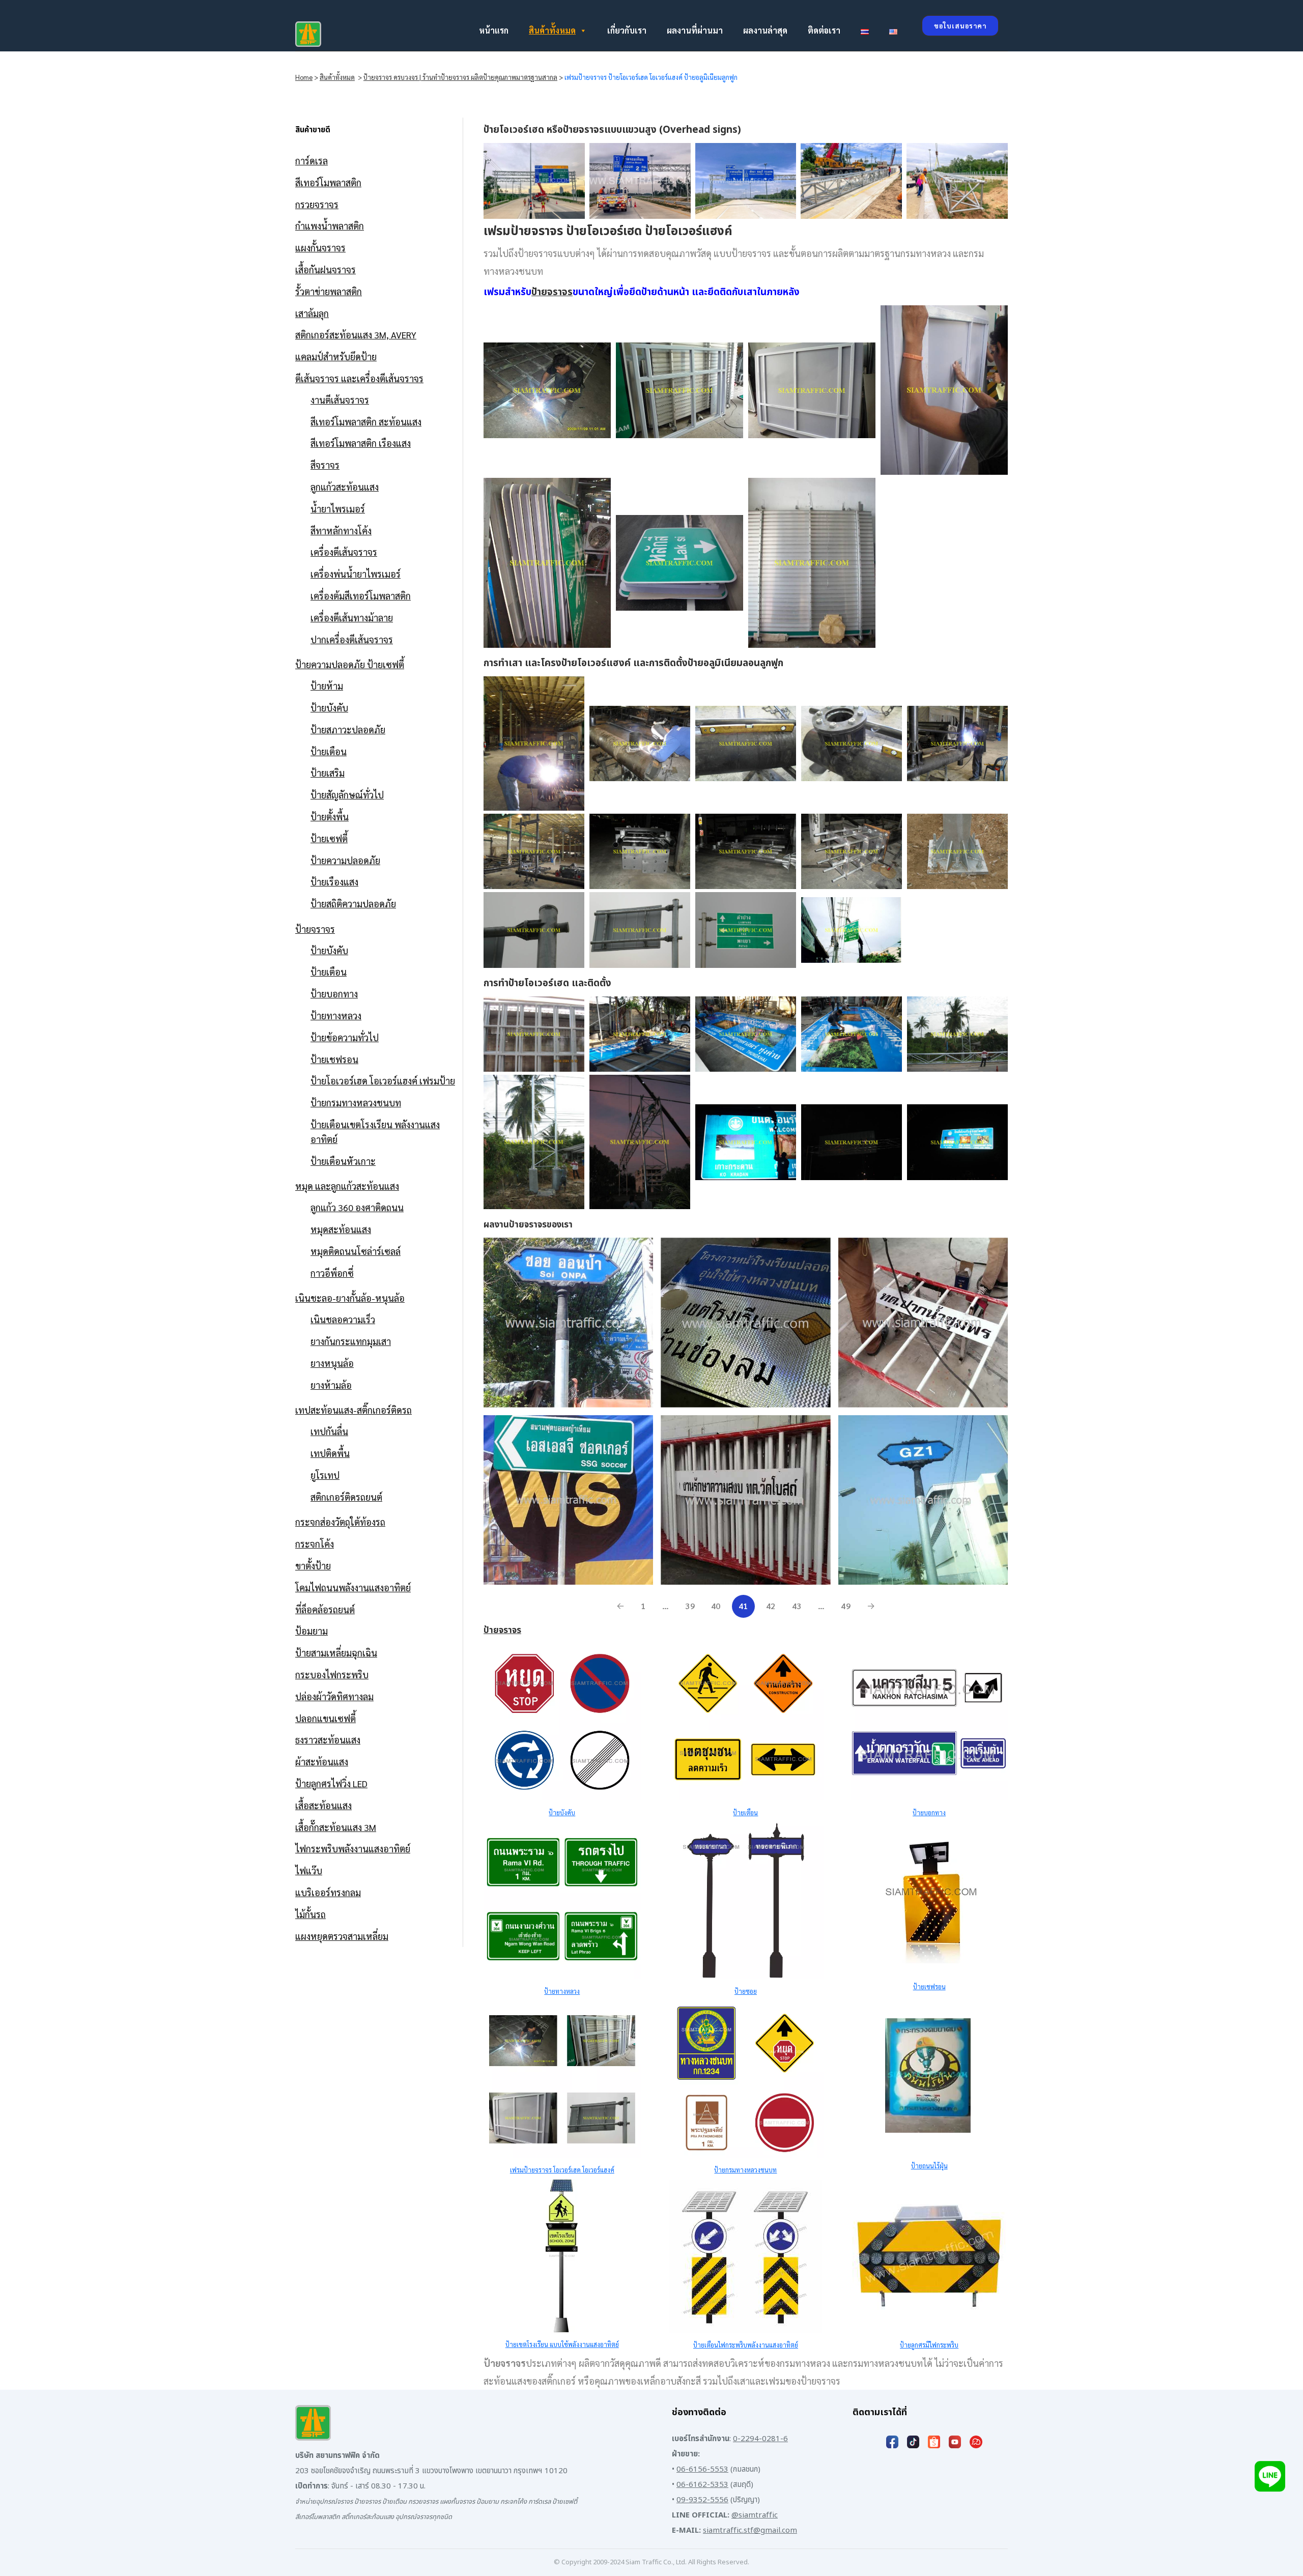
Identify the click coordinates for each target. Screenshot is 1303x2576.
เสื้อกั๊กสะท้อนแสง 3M (336, 1827)
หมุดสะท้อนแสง (341, 1229)
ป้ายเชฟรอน (334, 1059)
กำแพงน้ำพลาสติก (330, 226)
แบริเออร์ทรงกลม (328, 1892)
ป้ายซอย (746, 1991)
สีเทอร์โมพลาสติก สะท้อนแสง (366, 422)
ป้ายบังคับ (329, 708)
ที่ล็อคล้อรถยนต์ (325, 1609)
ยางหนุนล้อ (332, 1363)
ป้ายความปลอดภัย (345, 860)
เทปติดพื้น (330, 1453)
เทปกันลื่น (329, 1431)
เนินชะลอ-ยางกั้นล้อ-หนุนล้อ (350, 1298)
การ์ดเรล (311, 161)
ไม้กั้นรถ (310, 1914)
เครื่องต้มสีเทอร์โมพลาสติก (361, 596)
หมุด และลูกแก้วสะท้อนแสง (347, 1186)
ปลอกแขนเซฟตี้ (325, 1718)
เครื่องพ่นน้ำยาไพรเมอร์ (356, 574)
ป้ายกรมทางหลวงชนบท (356, 1103)
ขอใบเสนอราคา (960, 26)
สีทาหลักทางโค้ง (341, 531)
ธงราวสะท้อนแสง (328, 1740)
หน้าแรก (494, 30)
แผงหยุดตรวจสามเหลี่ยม (342, 1936)
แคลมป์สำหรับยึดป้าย (336, 356)
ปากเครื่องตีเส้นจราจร (352, 639)
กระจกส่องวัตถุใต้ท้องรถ (340, 1522)
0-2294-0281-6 (760, 2439)
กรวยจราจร (317, 204)
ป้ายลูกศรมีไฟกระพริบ (929, 2345)
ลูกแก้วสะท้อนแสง (345, 487)
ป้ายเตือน (329, 751)
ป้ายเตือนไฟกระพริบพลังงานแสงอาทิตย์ (746, 2345)
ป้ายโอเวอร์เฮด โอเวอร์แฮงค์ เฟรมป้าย (383, 1081)
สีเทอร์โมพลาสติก (328, 182)
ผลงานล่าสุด (765, 30)
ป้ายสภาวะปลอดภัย (348, 729)
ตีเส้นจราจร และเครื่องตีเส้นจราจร (359, 378)
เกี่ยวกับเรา (627, 30)
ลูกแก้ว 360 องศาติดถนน (357, 1207)
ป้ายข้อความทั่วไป (345, 1037)
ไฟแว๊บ (309, 1870)
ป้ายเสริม (328, 773)
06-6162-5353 (702, 2485)
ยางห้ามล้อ (331, 1385)
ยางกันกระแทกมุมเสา (351, 1341)
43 (797, 1606)
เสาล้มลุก (312, 313)
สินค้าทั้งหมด (552, 30)
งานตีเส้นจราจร (340, 400)
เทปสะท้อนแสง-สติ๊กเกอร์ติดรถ (353, 1410)
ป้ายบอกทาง (334, 994)
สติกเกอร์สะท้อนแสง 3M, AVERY (356, 335)
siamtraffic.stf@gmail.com (750, 2530)
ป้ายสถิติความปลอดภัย (353, 904)
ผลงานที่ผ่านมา (695, 30)
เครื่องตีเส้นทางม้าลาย (352, 618)
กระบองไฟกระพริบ (332, 1675)
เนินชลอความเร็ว (343, 1319)
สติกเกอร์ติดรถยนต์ (346, 1497)
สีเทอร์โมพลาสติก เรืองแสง (361, 443)
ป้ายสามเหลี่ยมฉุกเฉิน (336, 1653)
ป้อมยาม (311, 1631)
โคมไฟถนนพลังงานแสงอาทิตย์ (353, 1587)
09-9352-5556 (702, 2500)
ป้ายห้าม (327, 686)
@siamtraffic (755, 2515)
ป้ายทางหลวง (336, 1015)
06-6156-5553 (702, 2469)
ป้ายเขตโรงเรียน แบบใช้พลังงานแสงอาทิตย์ (562, 2344)
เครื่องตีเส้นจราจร (344, 552)
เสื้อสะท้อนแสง (323, 1805)
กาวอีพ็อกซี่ (332, 1273)
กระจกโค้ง (315, 1544)
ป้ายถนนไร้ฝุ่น (929, 2166)
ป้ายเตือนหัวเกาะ (343, 1161)
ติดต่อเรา (824, 30)
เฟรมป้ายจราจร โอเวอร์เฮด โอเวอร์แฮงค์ (562, 2170)
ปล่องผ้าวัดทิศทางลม (334, 1696)
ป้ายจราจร (315, 929)
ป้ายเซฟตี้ (329, 838)
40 (716, 1606)
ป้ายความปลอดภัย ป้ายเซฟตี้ (350, 664)
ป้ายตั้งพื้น (330, 817)
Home (304, 77)
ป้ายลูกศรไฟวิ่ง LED (331, 1783)
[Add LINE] (1270, 2479)
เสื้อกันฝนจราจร (325, 269)
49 (846, 1606)
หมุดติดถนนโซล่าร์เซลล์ (356, 1251)
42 (771, 1606)
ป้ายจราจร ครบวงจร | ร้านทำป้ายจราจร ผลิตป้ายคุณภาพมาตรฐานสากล (460, 77)
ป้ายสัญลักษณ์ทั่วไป (347, 795)
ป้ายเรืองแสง (334, 882)
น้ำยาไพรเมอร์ (338, 509)
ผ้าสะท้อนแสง (322, 1762)
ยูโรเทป (325, 1475)
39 (690, 1606)
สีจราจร (325, 465)
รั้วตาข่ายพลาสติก (329, 291)
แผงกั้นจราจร (320, 248)
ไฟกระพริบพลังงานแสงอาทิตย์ (353, 1849)
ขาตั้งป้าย (313, 1566)
